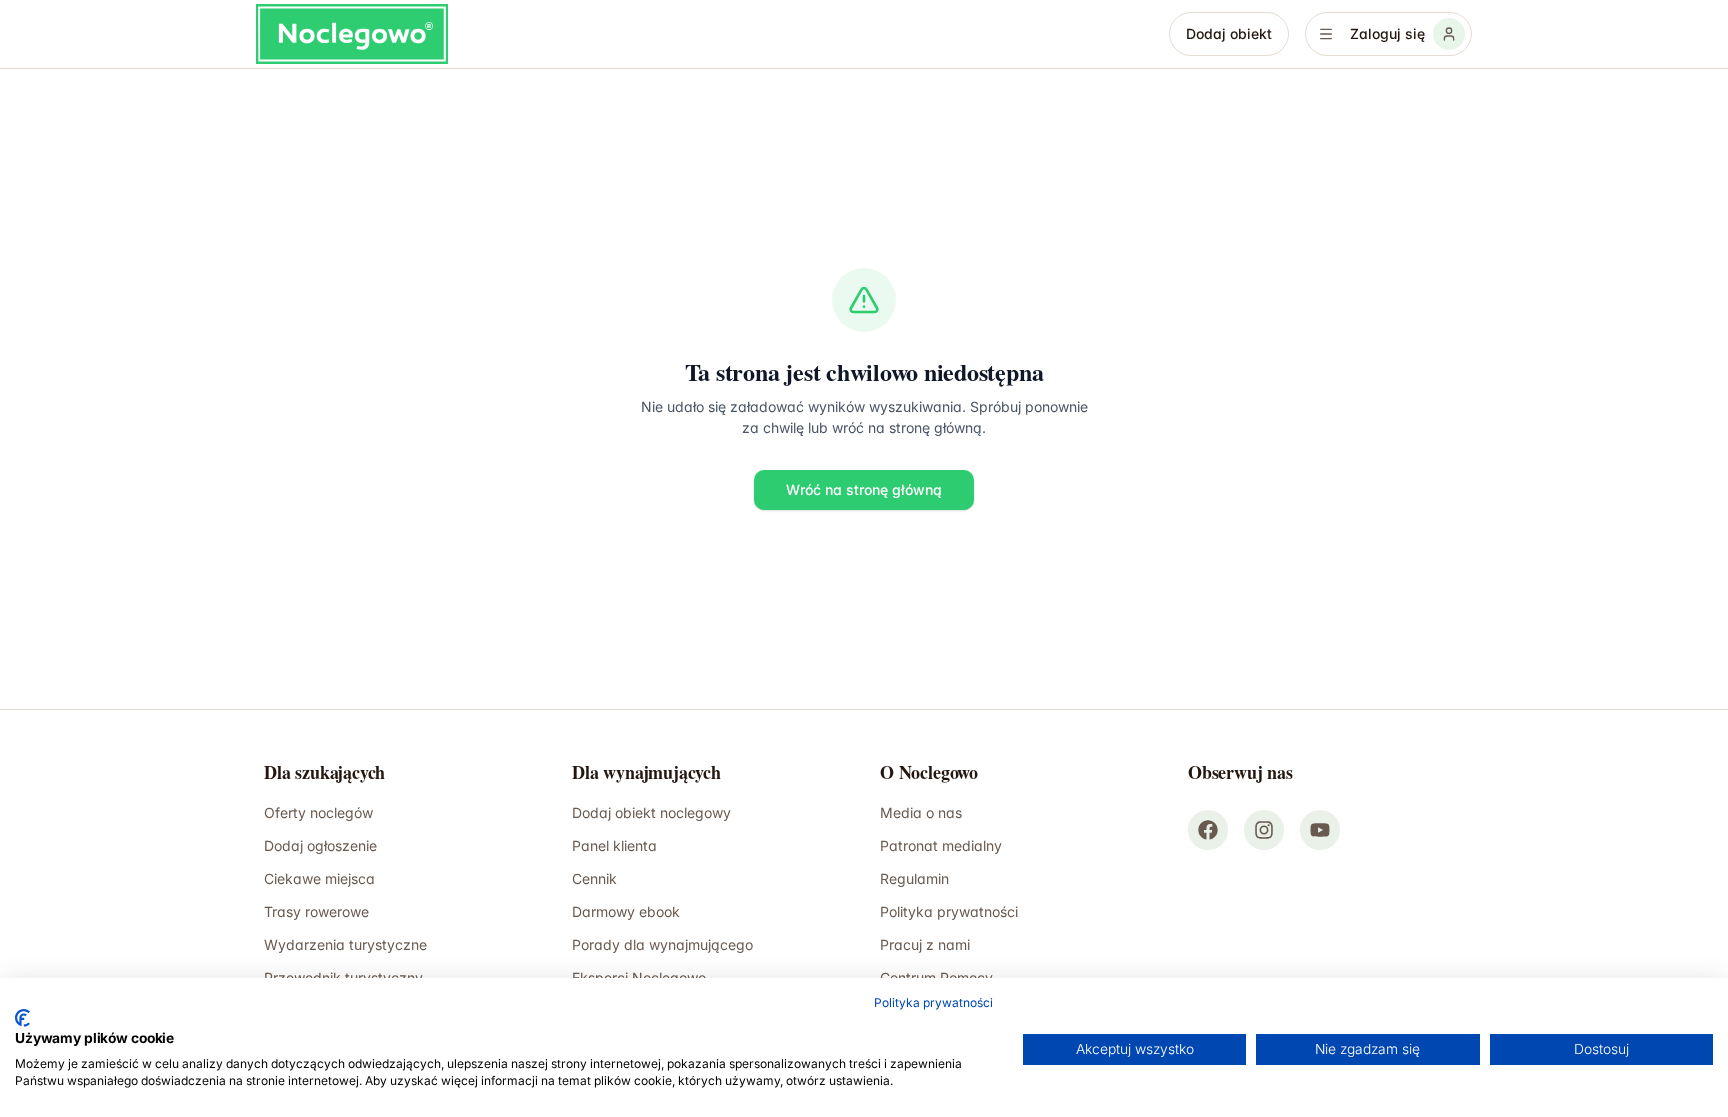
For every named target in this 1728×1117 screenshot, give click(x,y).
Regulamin (914, 878)
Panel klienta (614, 845)
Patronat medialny (941, 845)
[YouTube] (1320, 830)
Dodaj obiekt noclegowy (651, 812)
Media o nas (921, 812)
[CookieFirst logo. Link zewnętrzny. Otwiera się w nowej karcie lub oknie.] (22, 1018)
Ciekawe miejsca (319, 878)
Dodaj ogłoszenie (320, 845)
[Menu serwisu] (1326, 34)
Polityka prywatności (949, 911)
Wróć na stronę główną (864, 489)
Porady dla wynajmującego (662, 944)
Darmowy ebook (626, 911)
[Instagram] (1264, 830)
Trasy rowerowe (316, 911)
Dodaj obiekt (1229, 33)
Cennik (594, 878)
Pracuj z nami (925, 944)
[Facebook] (1208, 830)
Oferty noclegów (318, 812)
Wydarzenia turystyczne (345, 944)
